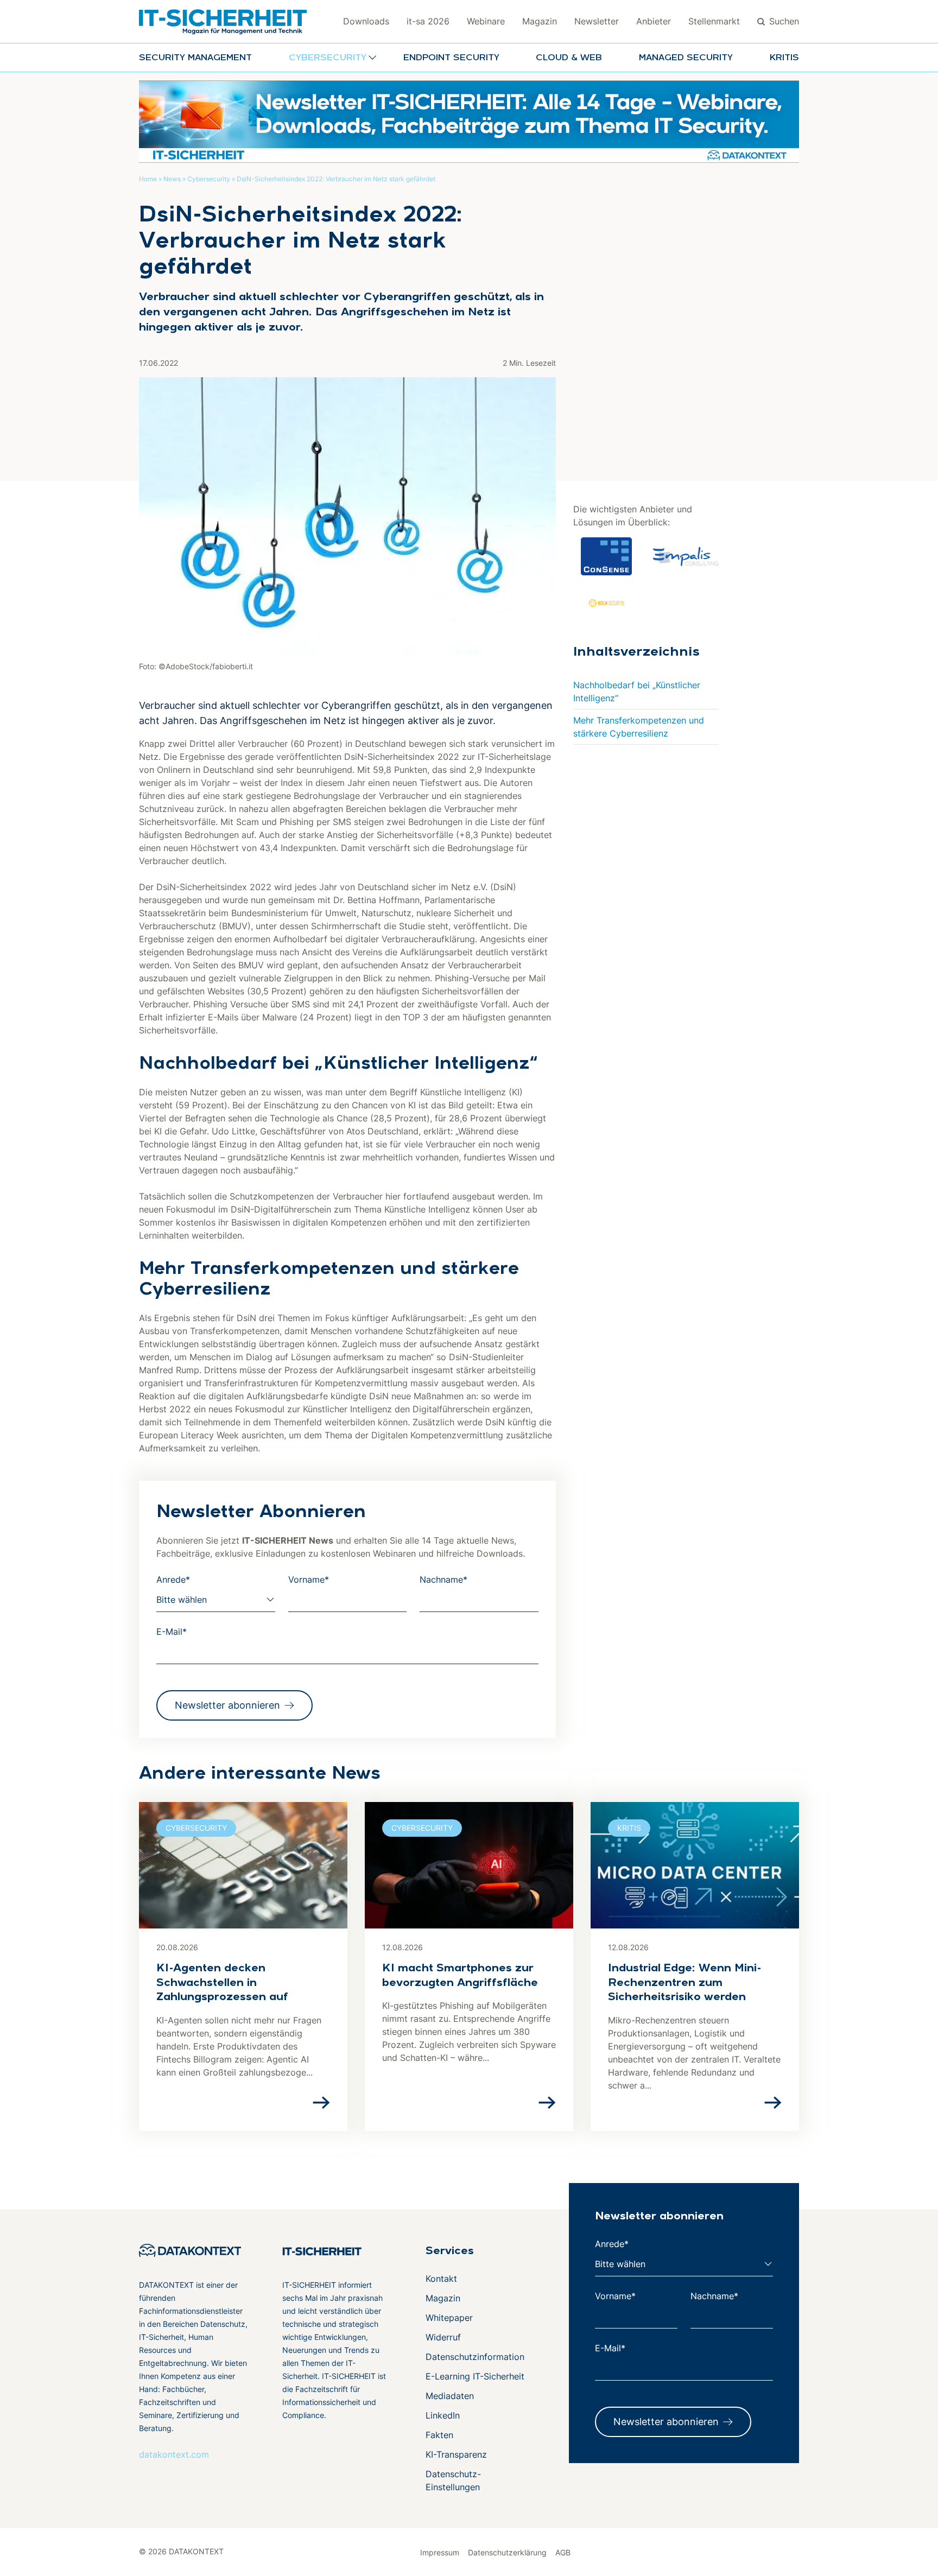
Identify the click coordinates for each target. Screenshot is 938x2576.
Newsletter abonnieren (227, 1705)
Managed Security (686, 58)
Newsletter (597, 21)
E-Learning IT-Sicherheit (475, 2376)
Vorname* (309, 1579)
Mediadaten (450, 2396)
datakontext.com (174, 2454)
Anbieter (654, 21)
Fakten (439, 2435)
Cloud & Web (569, 58)
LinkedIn (443, 2415)
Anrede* (173, 1579)
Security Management (195, 58)
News (172, 179)
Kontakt (441, 2279)
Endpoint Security (451, 58)
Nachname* (443, 1579)
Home (148, 179)
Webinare (486, 21)
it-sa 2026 (428, 21)
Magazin (540, 21)
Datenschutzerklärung (507, 2552)
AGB (563, 2552)
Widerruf (443, 2337)
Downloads (366, 21)
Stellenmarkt (714, 21)
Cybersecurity (209, 179)
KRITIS (784, 58)
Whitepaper (449, 2318)
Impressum (440, 2552)
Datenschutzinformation (475, 2357)
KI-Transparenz (456, 2454)
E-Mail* (172, 1632)
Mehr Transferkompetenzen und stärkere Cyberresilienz (639, 727)
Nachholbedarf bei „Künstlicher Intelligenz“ (637, 691)
